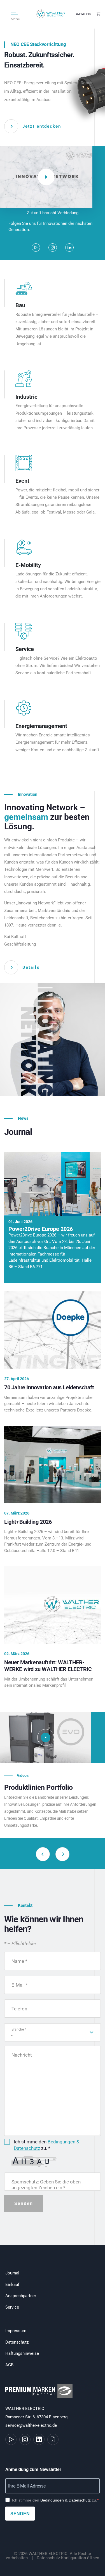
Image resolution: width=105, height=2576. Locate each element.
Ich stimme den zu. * (47, 2145)
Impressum (16, 2331)
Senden (20, 2514)
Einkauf (12, 2285)
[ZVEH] (40, 2394)
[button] (62, 1854)
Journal (12, 2273)
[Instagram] (53, 248)
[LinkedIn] (69, 248)
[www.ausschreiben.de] (53, 2439)
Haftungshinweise (22, 2353)
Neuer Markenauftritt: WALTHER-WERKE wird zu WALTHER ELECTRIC (48, 1666)
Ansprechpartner (21, 2296)
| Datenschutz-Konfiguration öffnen (65, 2558)
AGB (9, 2365)
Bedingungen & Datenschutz (66, 2500)
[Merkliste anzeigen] (99, 14)
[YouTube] (36, 248)
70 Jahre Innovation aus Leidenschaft (49, 1387)
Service (12, 2307)
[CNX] (46, 1737)
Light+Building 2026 (28, 1522)
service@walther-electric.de (31, 2425)
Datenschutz (17, 2342)
